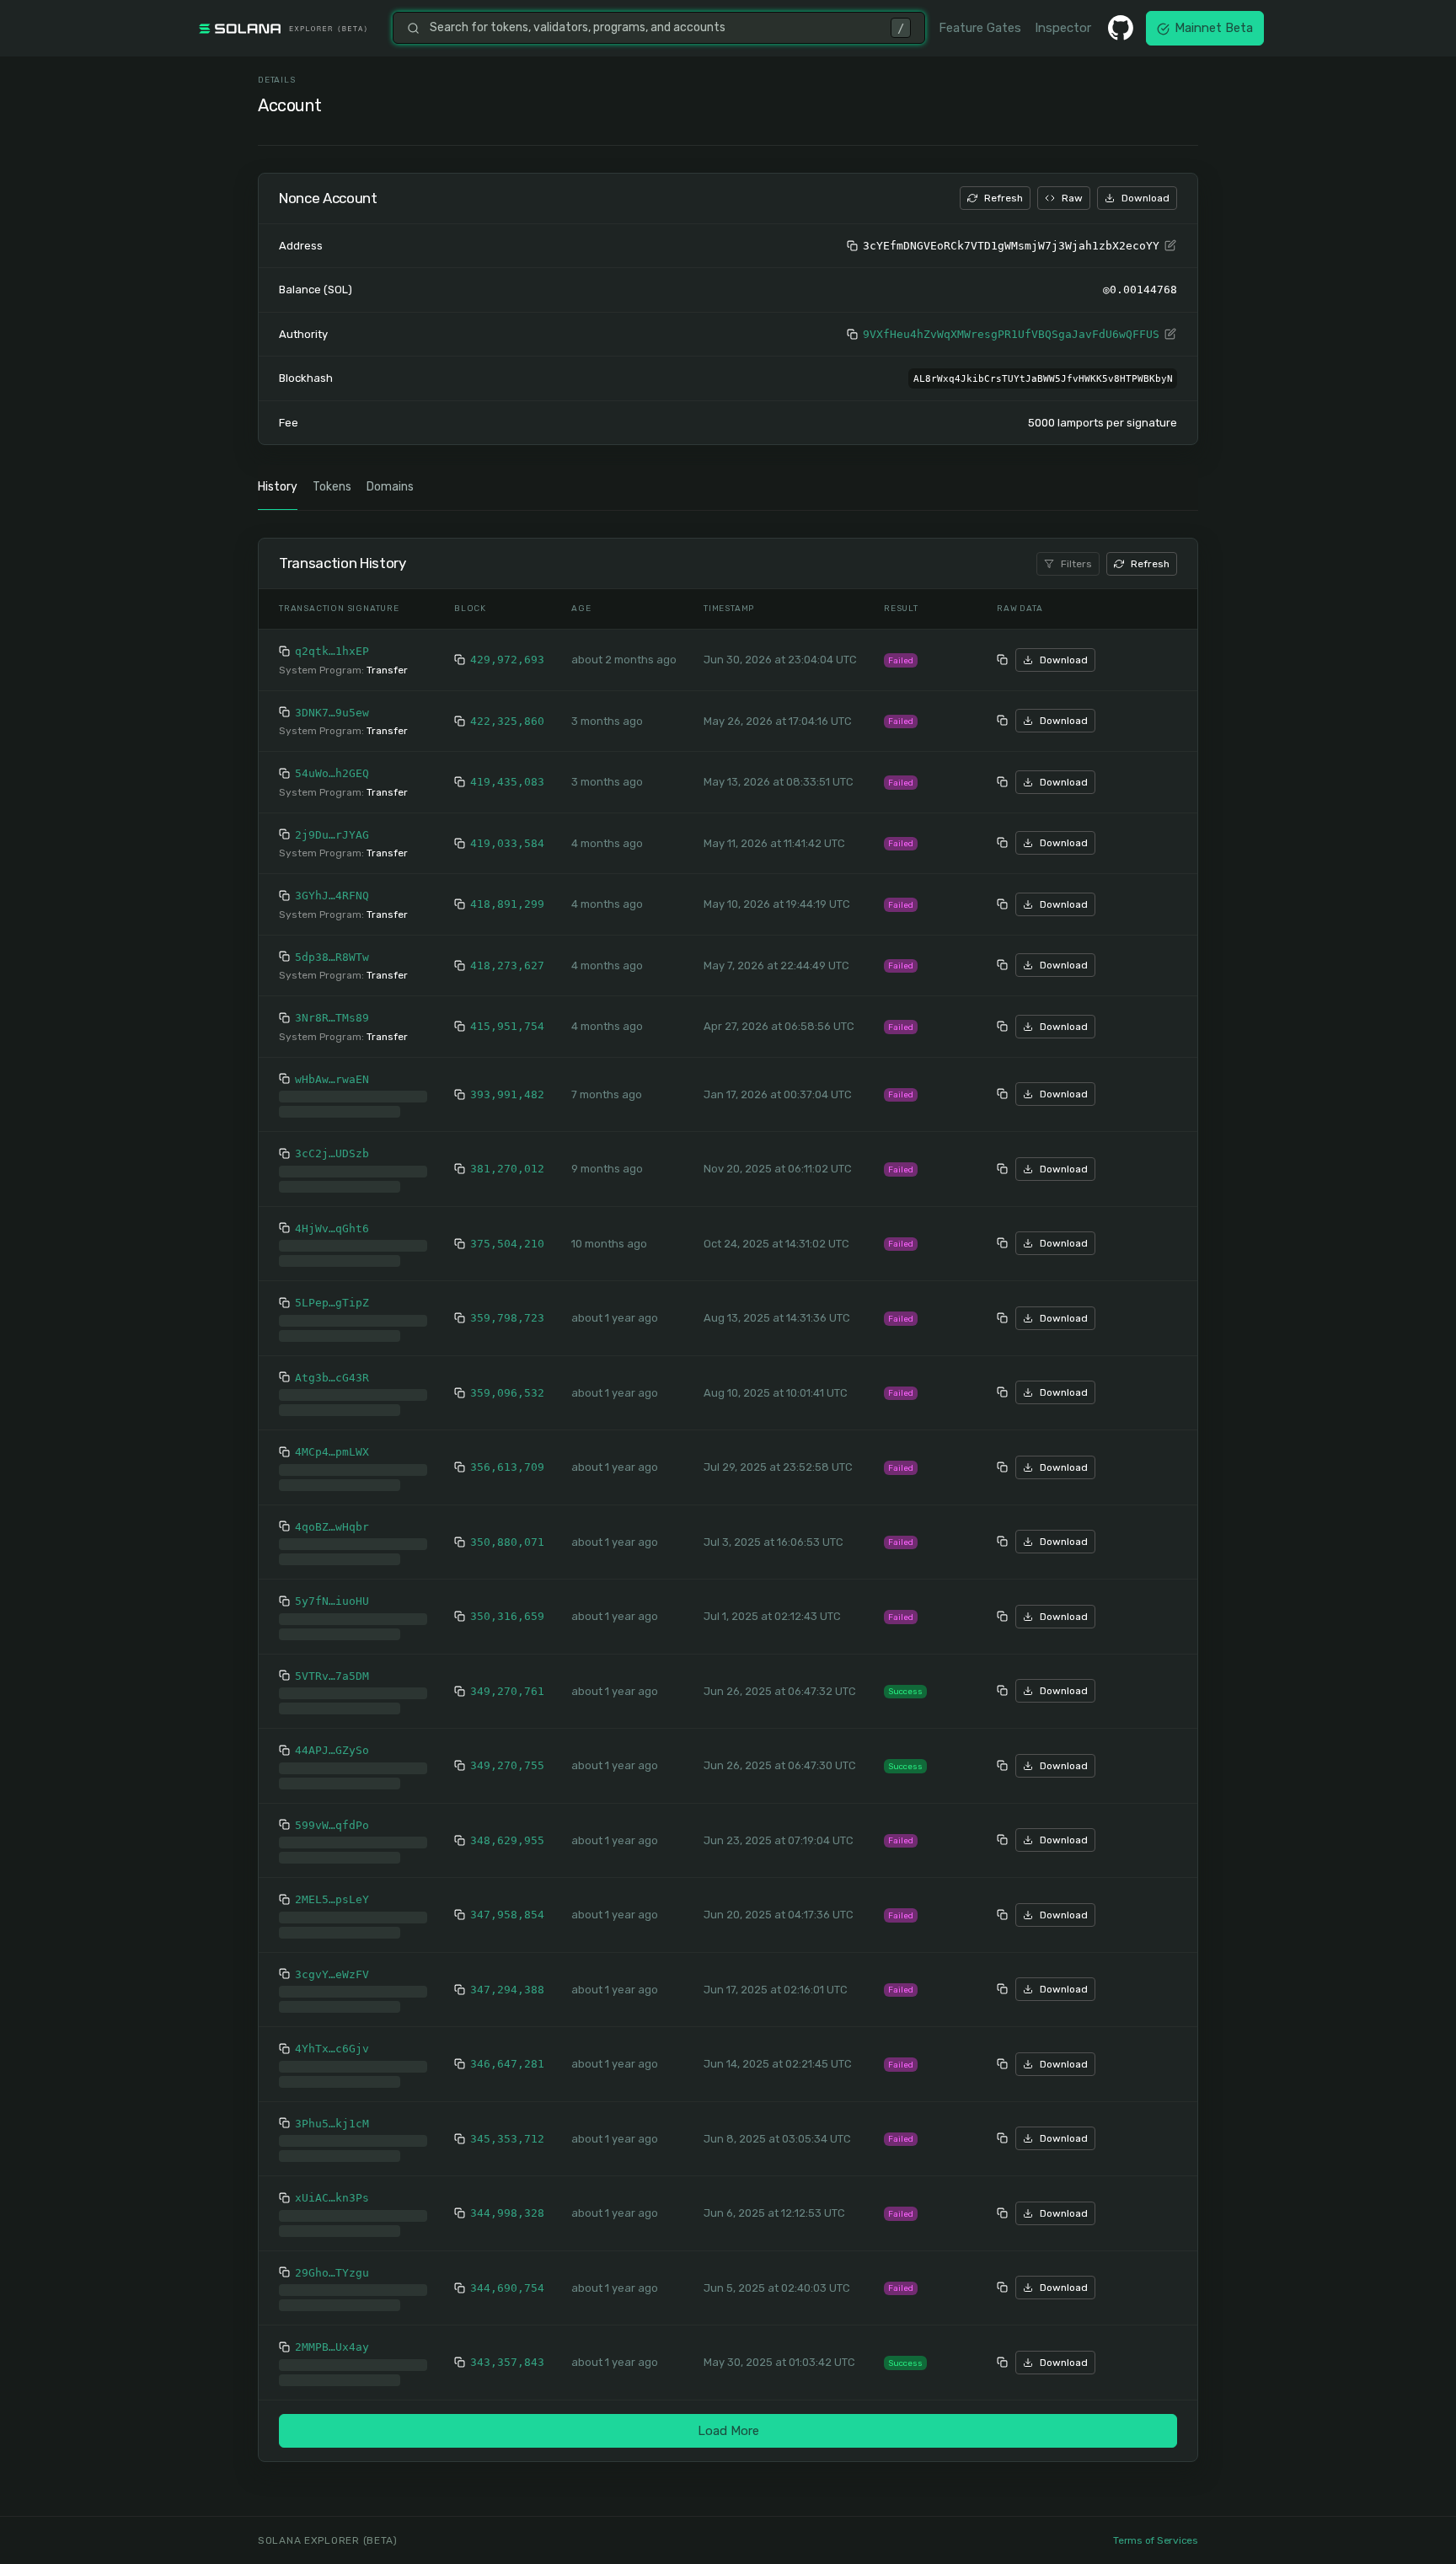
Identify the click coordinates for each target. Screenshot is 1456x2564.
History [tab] (278, 487)
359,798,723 (507, 1304)
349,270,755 (507, 1752)
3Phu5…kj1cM (332, 2110)
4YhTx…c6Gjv (332, 2035)
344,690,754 (507, 2274)
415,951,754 (507, 1026)
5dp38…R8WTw (332, 957)
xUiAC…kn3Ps (332, 2184)
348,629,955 (507, 1827)
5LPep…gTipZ (332, 1289)
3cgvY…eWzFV (332, 1961)
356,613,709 (507, 1454)
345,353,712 (507, 2125)
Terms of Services (1156, 2540)
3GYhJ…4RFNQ (332, 896)
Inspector (1063, 28)
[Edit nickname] (1170, 246)
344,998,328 (507, 2199)
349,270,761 (507, 1678)
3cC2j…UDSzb (332, 1140)
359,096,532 (507, 1379)
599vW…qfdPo (332, 1812)
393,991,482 (507, 1088)
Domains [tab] (390, 487)
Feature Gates (980, 28)
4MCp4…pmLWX (332, 1438)
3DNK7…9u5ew (332, 713)
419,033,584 (507, 843)
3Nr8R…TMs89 (332, 1018)
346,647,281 (507, 2050)
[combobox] (655, 28)
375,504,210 (507, 1230)
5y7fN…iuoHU (332, 1588)
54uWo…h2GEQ (332, 773)
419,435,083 (507, 782)
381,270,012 (507, 1155)
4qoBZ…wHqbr (332, 1513)
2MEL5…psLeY (332, 1886)
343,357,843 (507, 2349)
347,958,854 (507, 1901)
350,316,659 (507, 1603)
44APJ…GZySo (332, 1737)
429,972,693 (507, 660)
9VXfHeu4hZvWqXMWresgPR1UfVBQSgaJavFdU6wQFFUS (1011, 334)
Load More (728, 2417)
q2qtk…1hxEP (332, 651)
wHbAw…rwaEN (332, 1079)
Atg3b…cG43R (332, 1364)
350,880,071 (507, 1529)
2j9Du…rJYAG (332, 835)
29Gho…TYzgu (332, 2259)
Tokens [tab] (332, 487)
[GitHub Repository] (1121, 28)
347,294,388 (507, 1976)
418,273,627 (507, 966)
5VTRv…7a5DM (332, 1663)
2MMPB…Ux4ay (332, 2333)
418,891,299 (507, 904)
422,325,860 (507, 721)
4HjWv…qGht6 (332, 1215)
